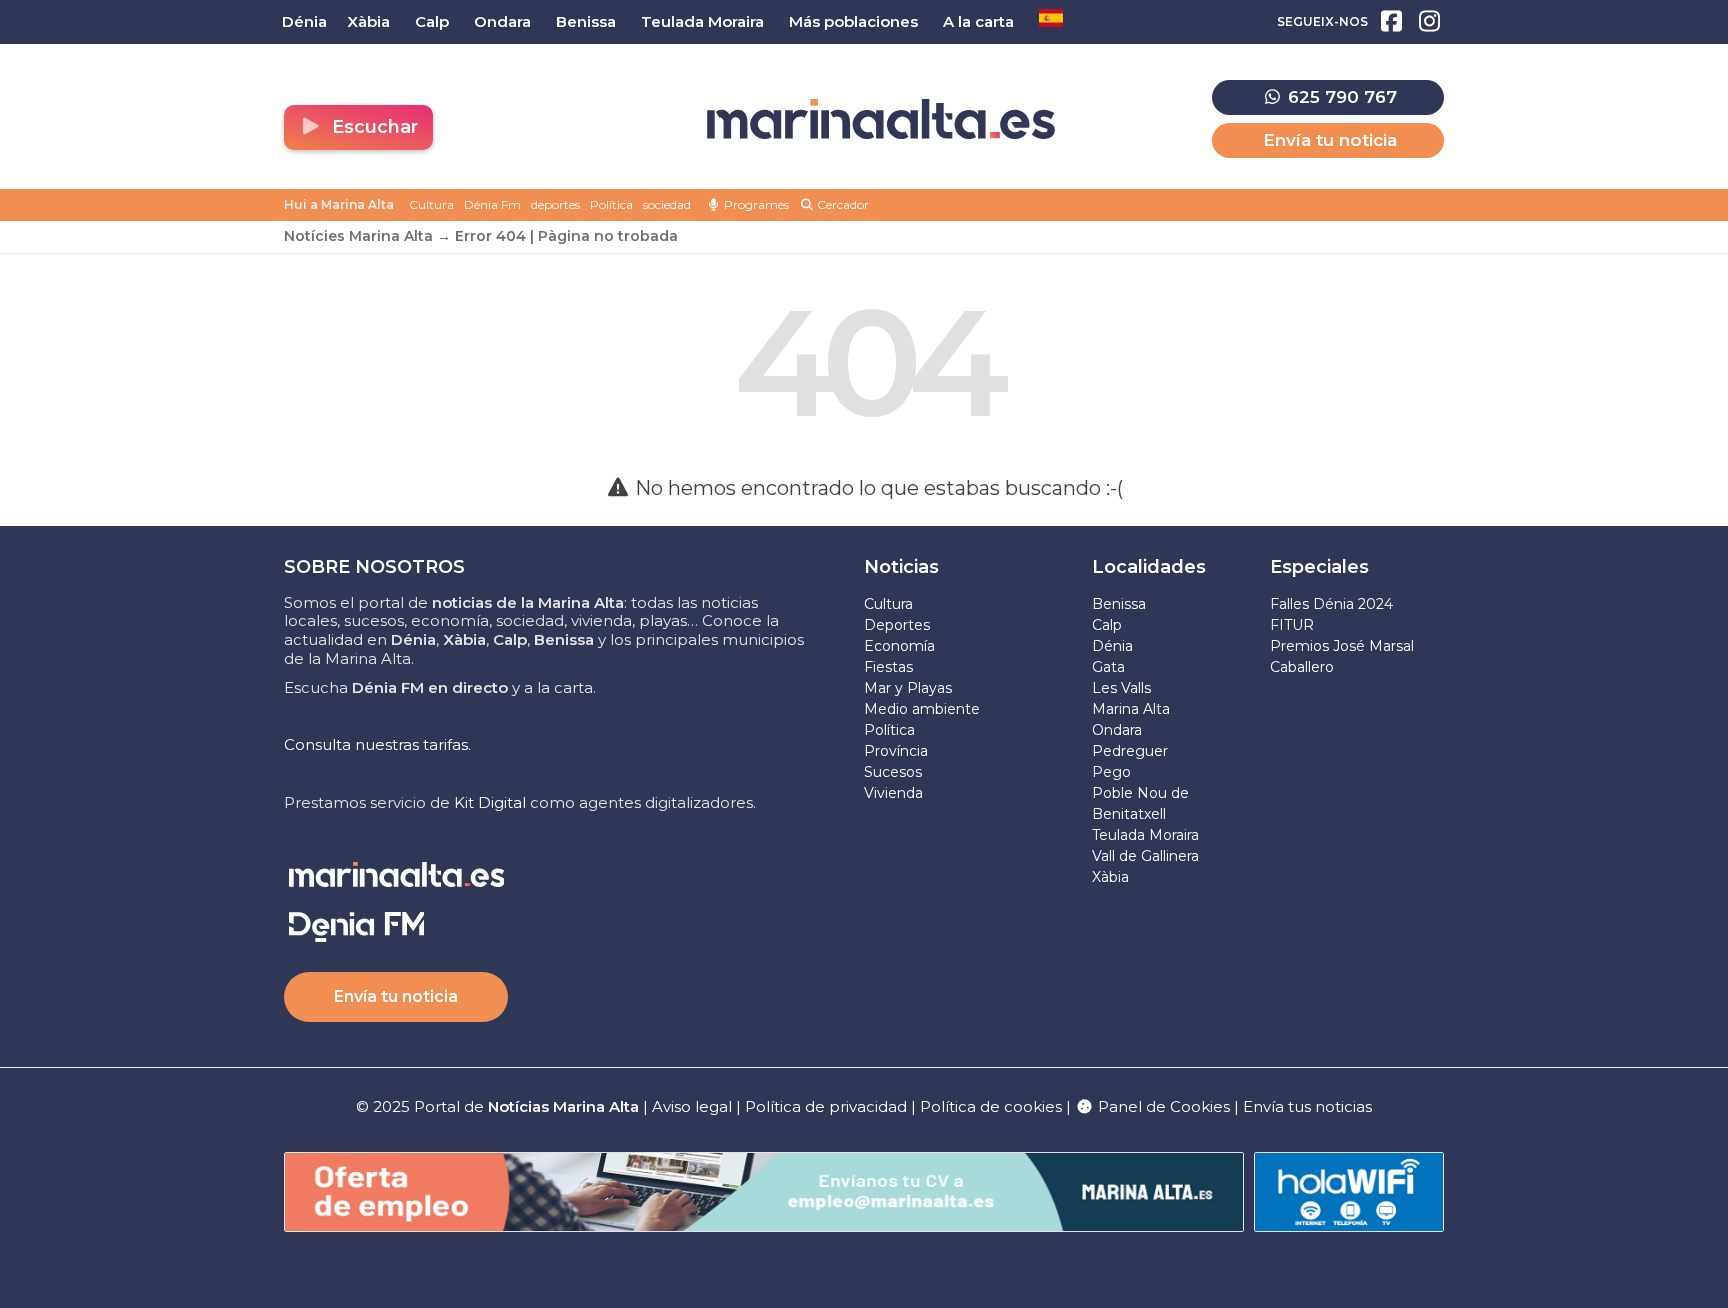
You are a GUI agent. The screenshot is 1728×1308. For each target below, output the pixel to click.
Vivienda (893, 793)
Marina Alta (1131, 709)
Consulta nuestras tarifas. (377, 744)
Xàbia (1110, 877)
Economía (899, 646)
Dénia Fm (492, 204)
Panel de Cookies (1162, 1106)
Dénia (1112, 646)
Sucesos (893, 772)
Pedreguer (1130, 751)
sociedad (667, 204)
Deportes (897, 625)
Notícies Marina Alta (358, 236)
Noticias (901, 567)
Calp (1107, 625)
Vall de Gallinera (1145, 856)
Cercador (841, 204)
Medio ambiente (922, 709)
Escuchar (372, 127)
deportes (555, 204)
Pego (1111, 772)
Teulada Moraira (1145, 835)
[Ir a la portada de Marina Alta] (881, 119)
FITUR (1292, 625)
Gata (1108, 667)
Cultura (431, 204)
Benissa (1119, 604)
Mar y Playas (908, 688)
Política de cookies (991, 1106)
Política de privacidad (828, 1106)
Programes (755, 204)
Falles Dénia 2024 (1331, 604)
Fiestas (888, 667)
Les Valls (1121, 688)
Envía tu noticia (1330, 140)
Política (611, 204)
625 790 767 (1340, 97)
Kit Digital (490, 802)
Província (896, 751)
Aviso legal (692, 1106)
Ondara (1117, 730)
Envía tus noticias (1307, 1106)
